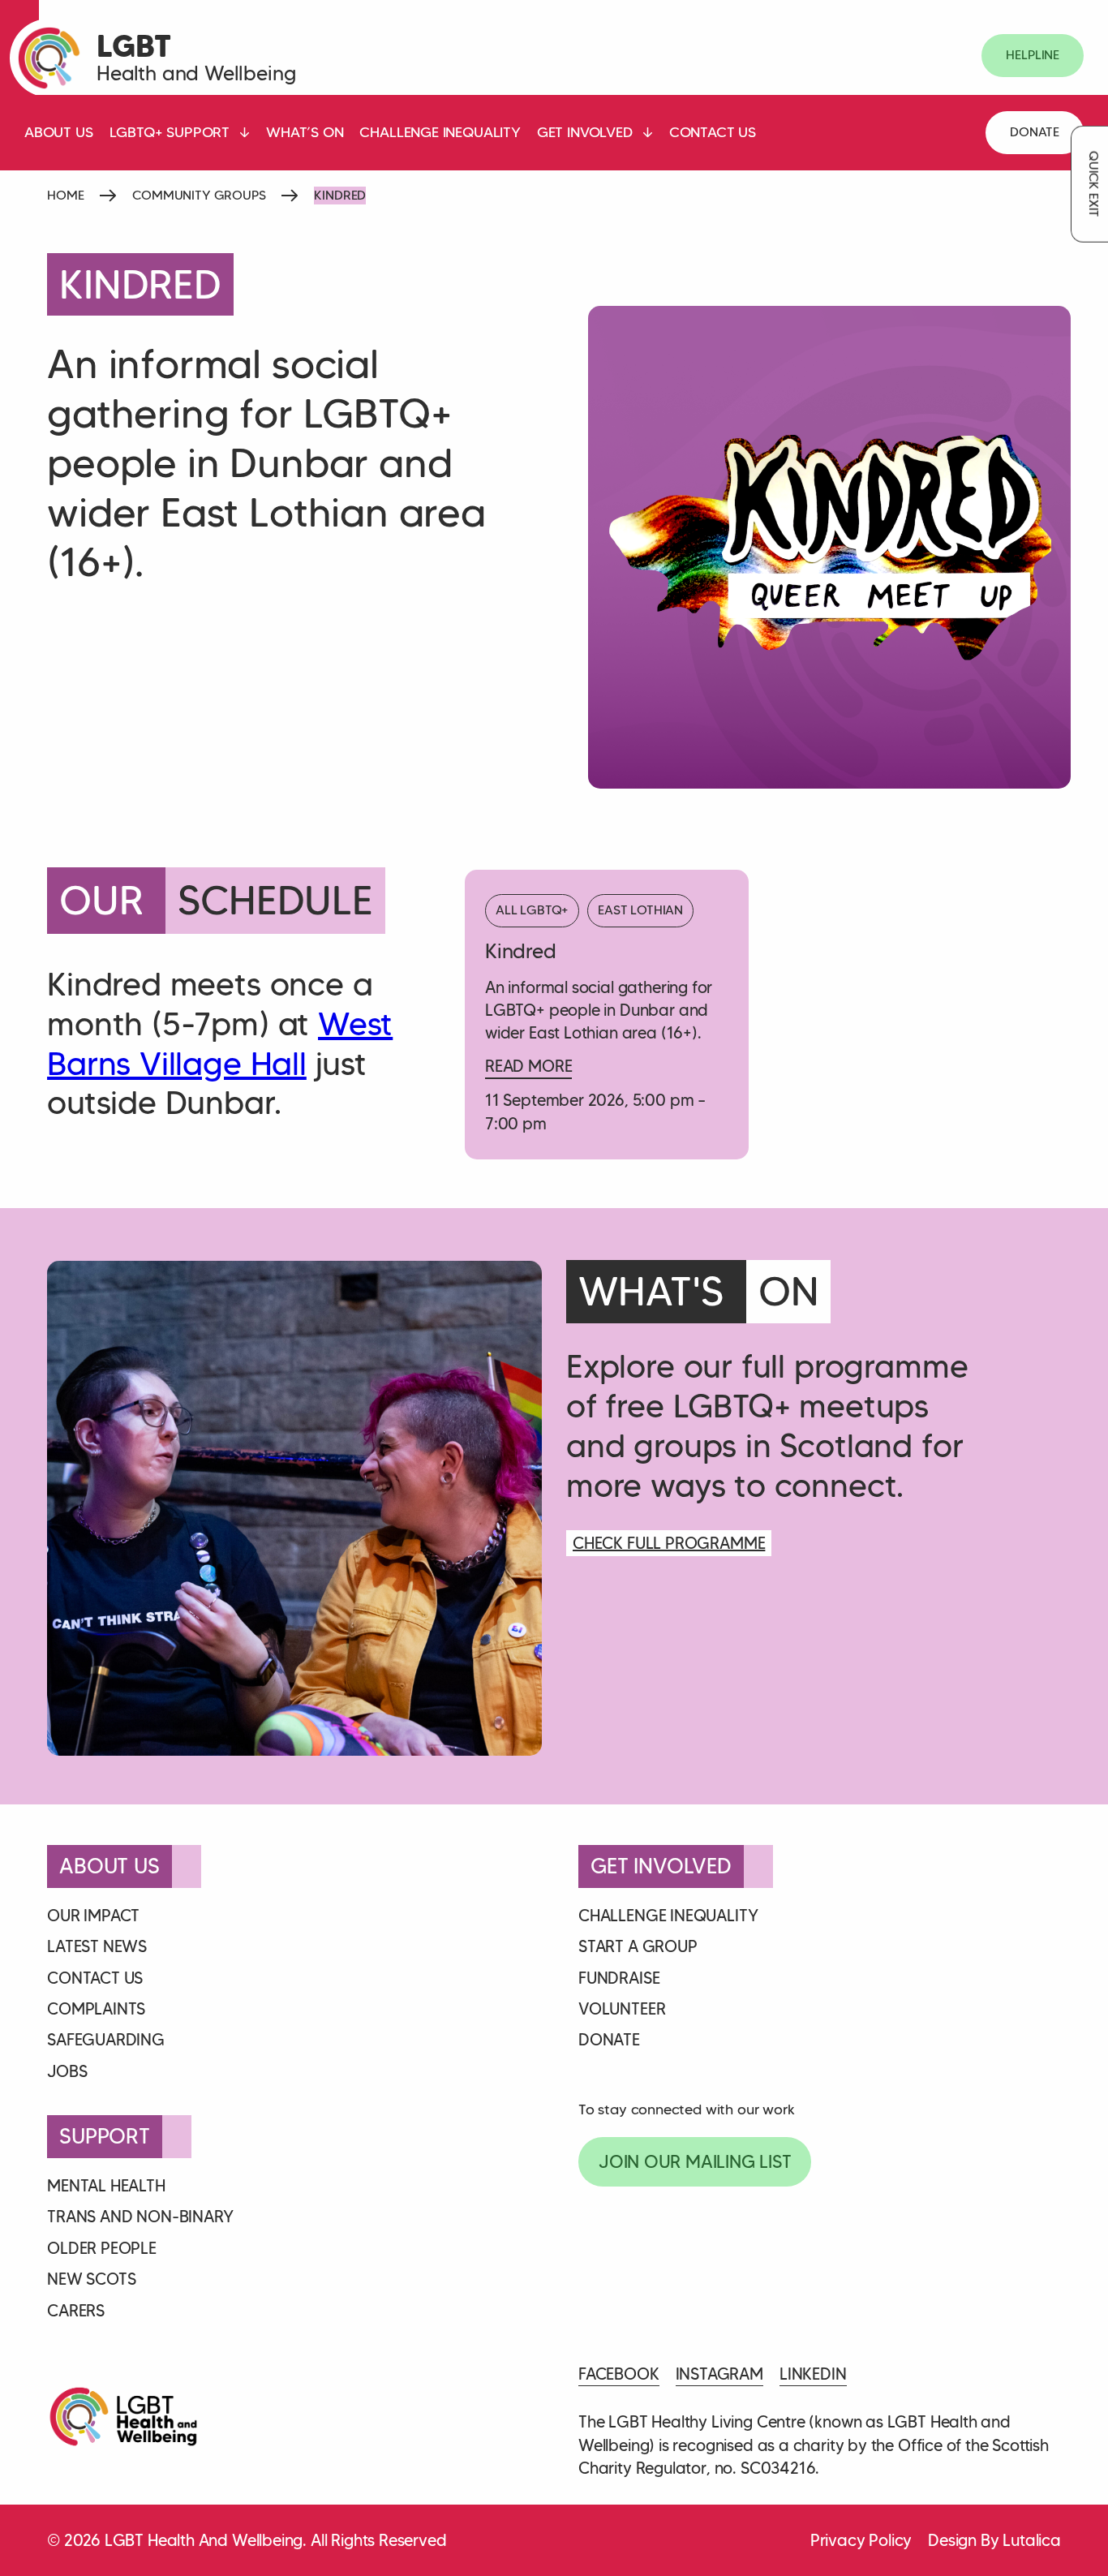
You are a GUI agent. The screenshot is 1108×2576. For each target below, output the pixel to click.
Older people (102, 2248)
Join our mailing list (695, 2162)
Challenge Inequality (440, 132)
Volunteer (622, 2009)
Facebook (619, 2374)
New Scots (91, 2279)
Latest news (97, 1946)
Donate (1035, 132)
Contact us (713, 132)
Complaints (96, 2009)
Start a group (638, 1946)
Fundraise (619, 1978)
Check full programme (669, 1543)
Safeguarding (106, 2040)
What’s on (305, 132)
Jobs (67, 2071)
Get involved (585, 132)
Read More (528, 1066)
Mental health (106, 2186)
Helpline (1033, 55)
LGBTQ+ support (170, 132)
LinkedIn (813, 2374)
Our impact (93, 1916)
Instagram (719, 2374)
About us (59, 132)
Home (65, 195)
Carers (76, 2311)
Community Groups (199, 195)
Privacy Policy (861, 2540)
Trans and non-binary (140, 2217)
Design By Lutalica (994, 2540)
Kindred (521, 951)
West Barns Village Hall (220, 1044)
